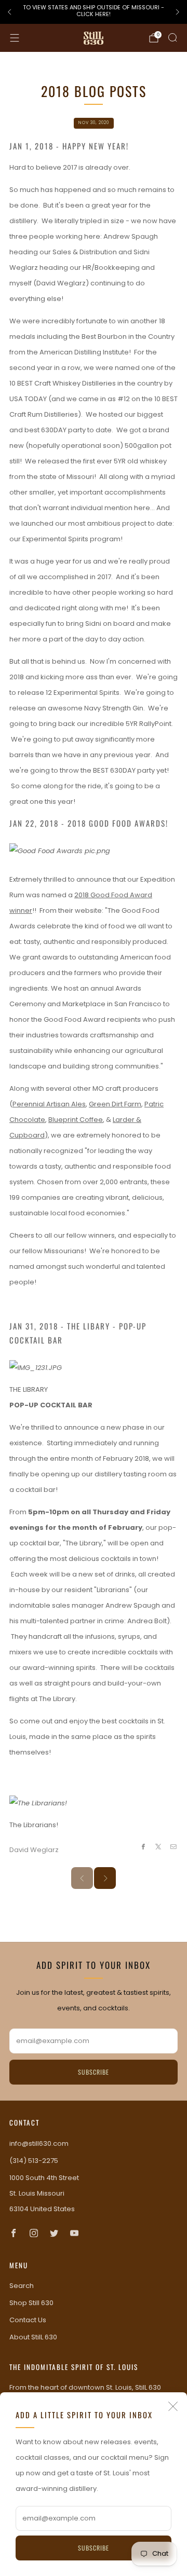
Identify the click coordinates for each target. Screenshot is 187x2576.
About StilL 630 (33, 2337)
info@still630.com (39, 2143)
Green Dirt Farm (115, 1104)
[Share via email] (173, 1846)
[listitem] (94, 12)
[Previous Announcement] (9, 12)
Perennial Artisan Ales (49, 1104)
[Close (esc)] (173, 2406)
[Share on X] (158, 1846)
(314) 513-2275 (34, 2161)
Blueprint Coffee (76, 1120)
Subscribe (94, 2548)
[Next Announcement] (178, 12)
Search (22, 2286)
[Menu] (15, 38)
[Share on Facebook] (143, 1846)
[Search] (172, 37)
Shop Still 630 (31, 2303)
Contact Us (28, 2320)
